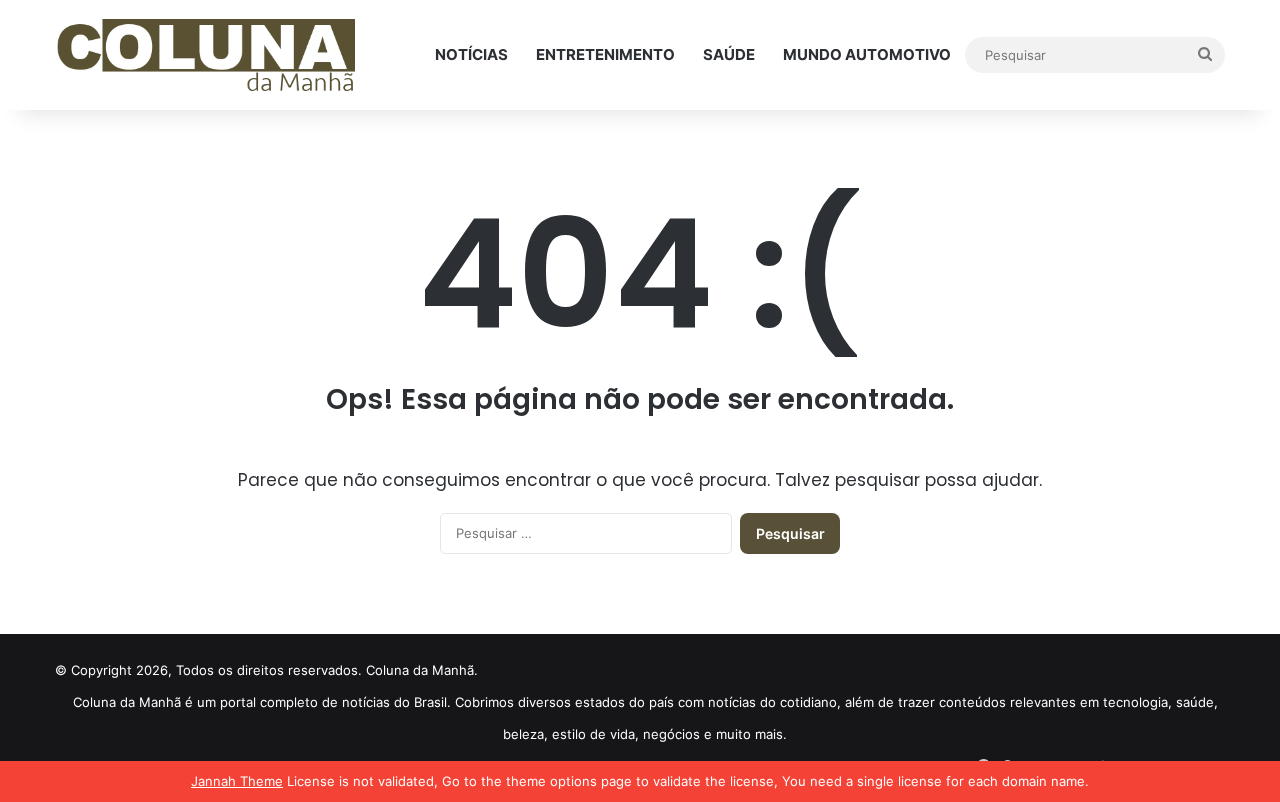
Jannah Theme (237, 781)
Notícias (471, 54)
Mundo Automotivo (867, 54)
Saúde (729, 54)
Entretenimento (605, 54)
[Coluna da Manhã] (205, 55)
